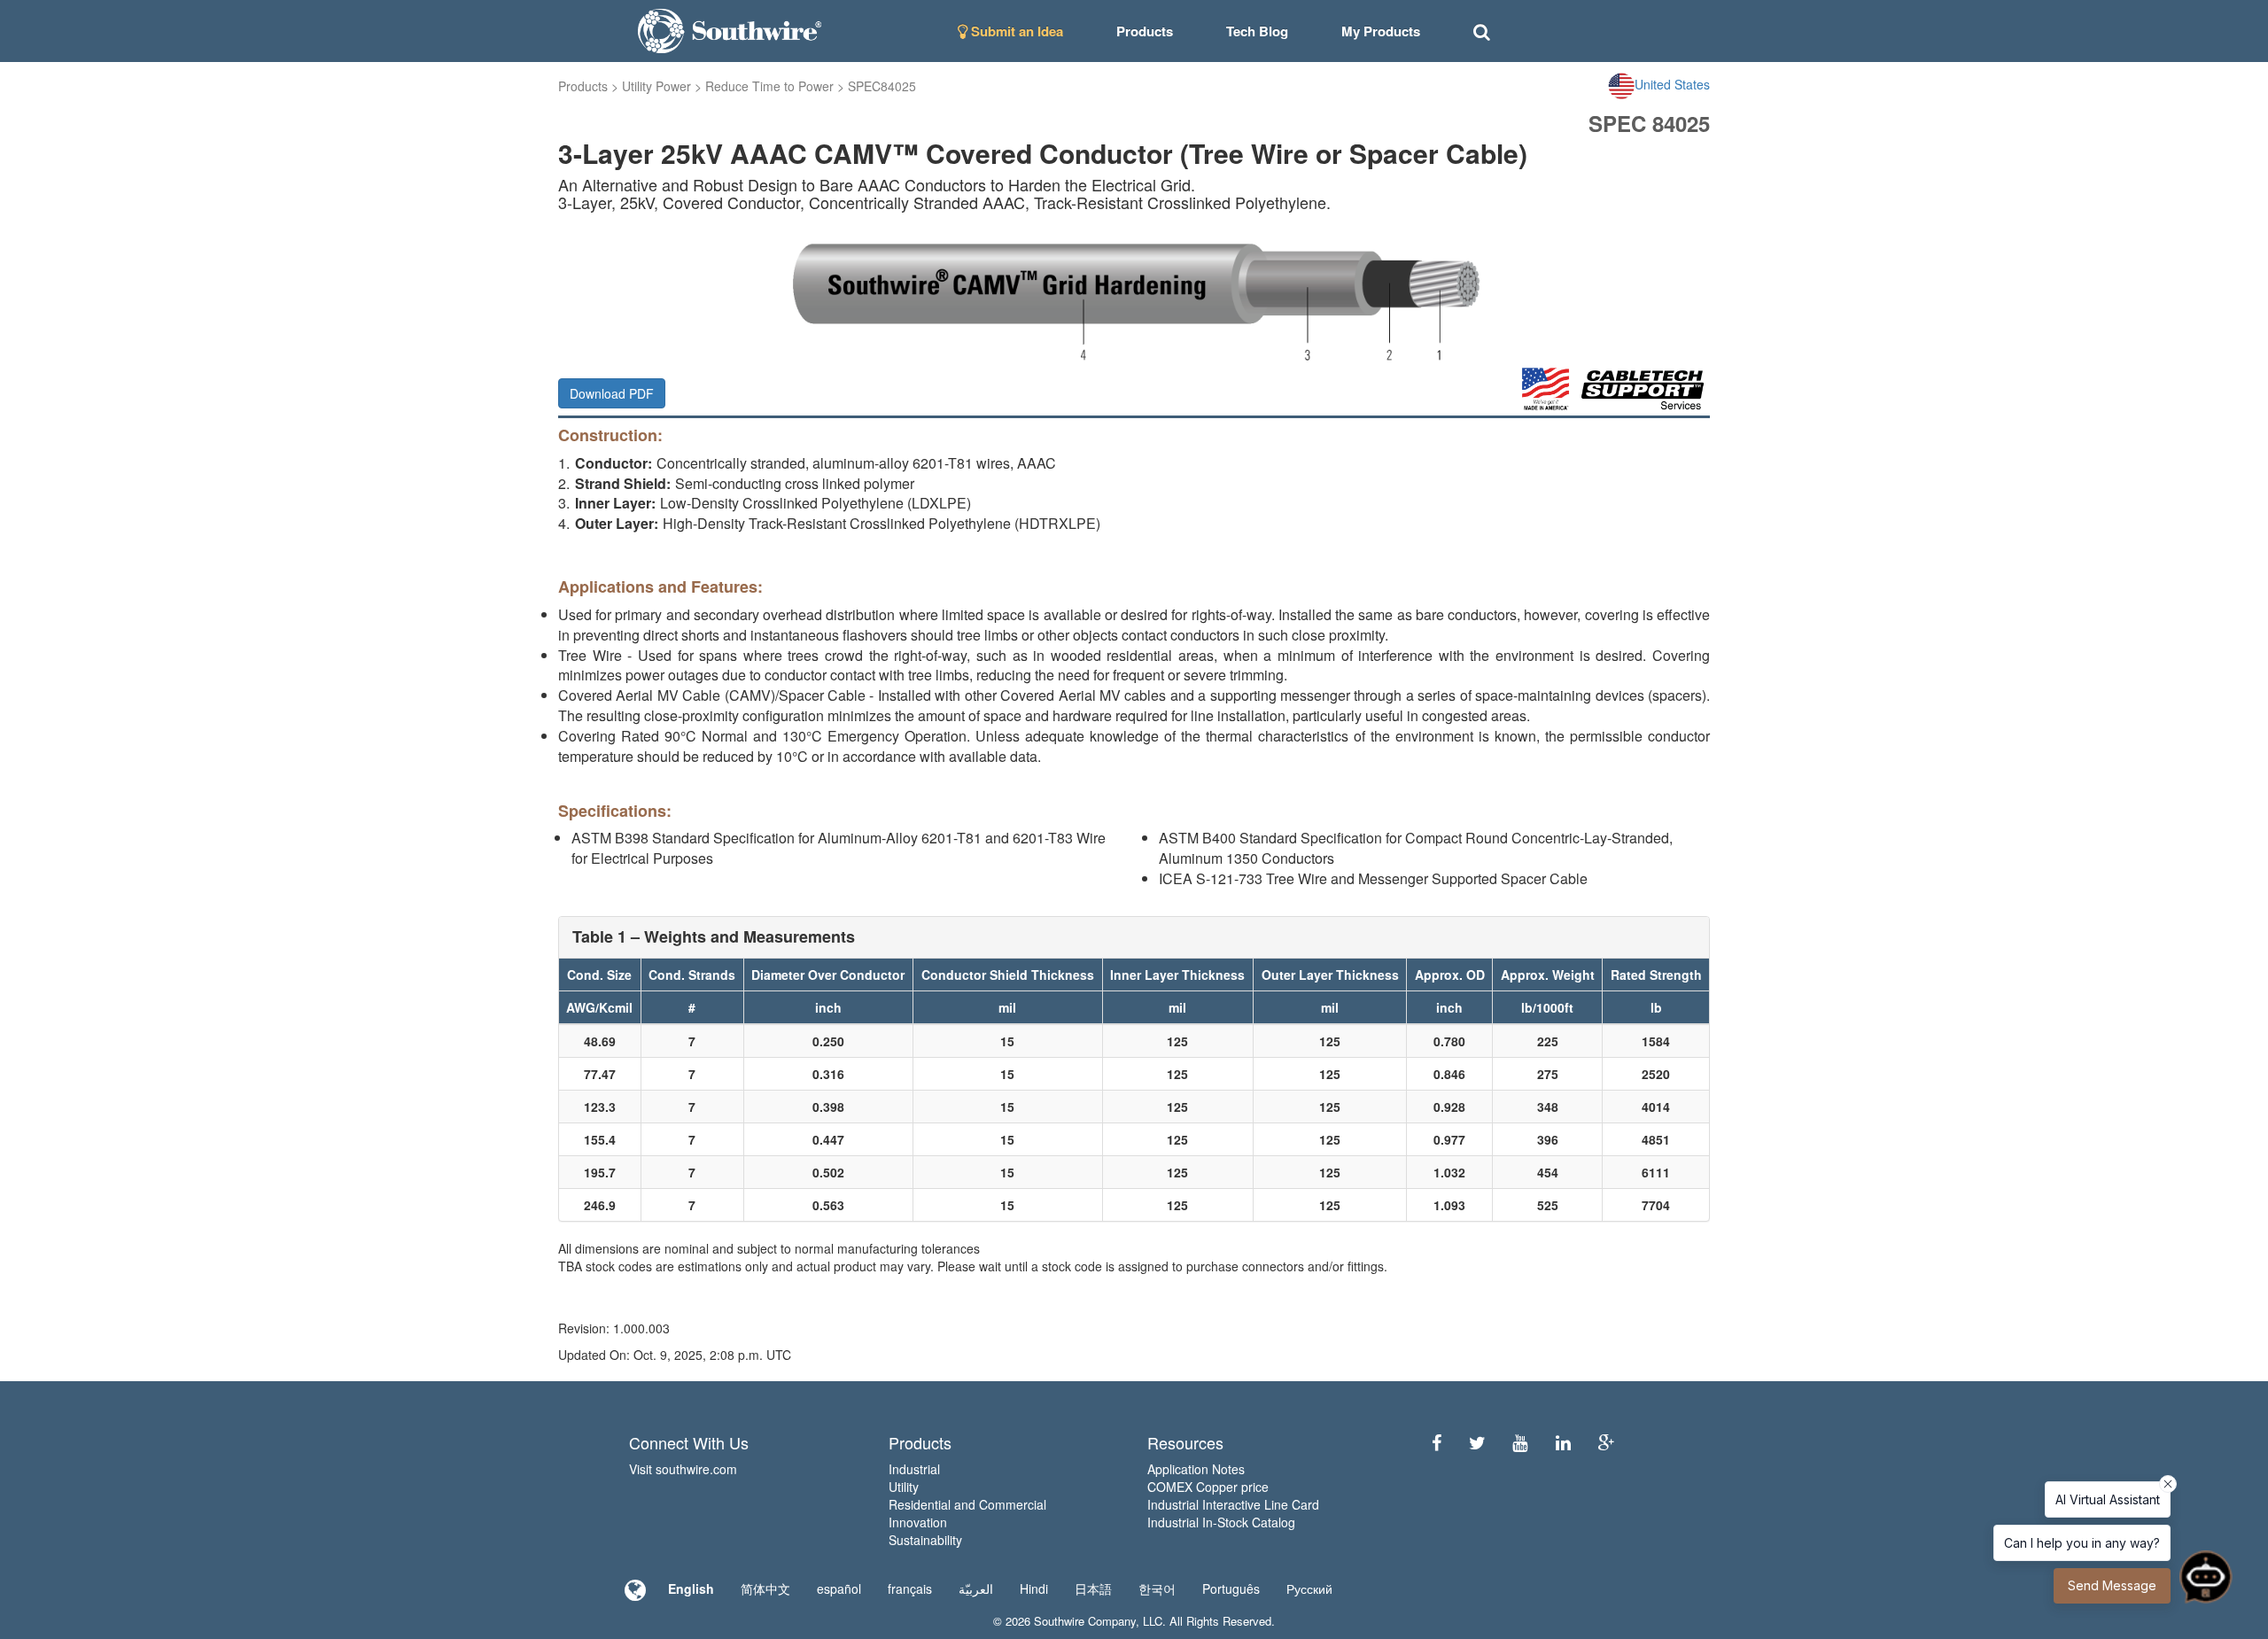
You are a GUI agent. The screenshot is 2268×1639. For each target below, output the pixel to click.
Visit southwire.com (683, 1469)
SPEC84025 (882, 86)
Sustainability (925, 1540)
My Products (1381, 31)
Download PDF (612, 393)
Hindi (1034, 1589)
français (910, 1589)
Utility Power (656, 86)
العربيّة (976, 1589)
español (839, 1589)
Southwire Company (1085, 1621)
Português (1231, 1589)
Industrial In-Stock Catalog (1221, 1522)
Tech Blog (1257, 31)
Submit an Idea (1015, 31)
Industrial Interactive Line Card (1233, 1504)
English (691, 1589)
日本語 (1093, 1589)
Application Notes (1196, 1469)
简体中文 (765, 1589)
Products (583, 86)
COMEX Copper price (1208, 1487)
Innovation (918, 1522)
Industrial (914, 1469)
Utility (904, 1487)
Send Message (2112, 1585)
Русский (1309, 1589)
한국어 (1157, 1589)
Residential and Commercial (967, 1504)
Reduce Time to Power (769, 86)
